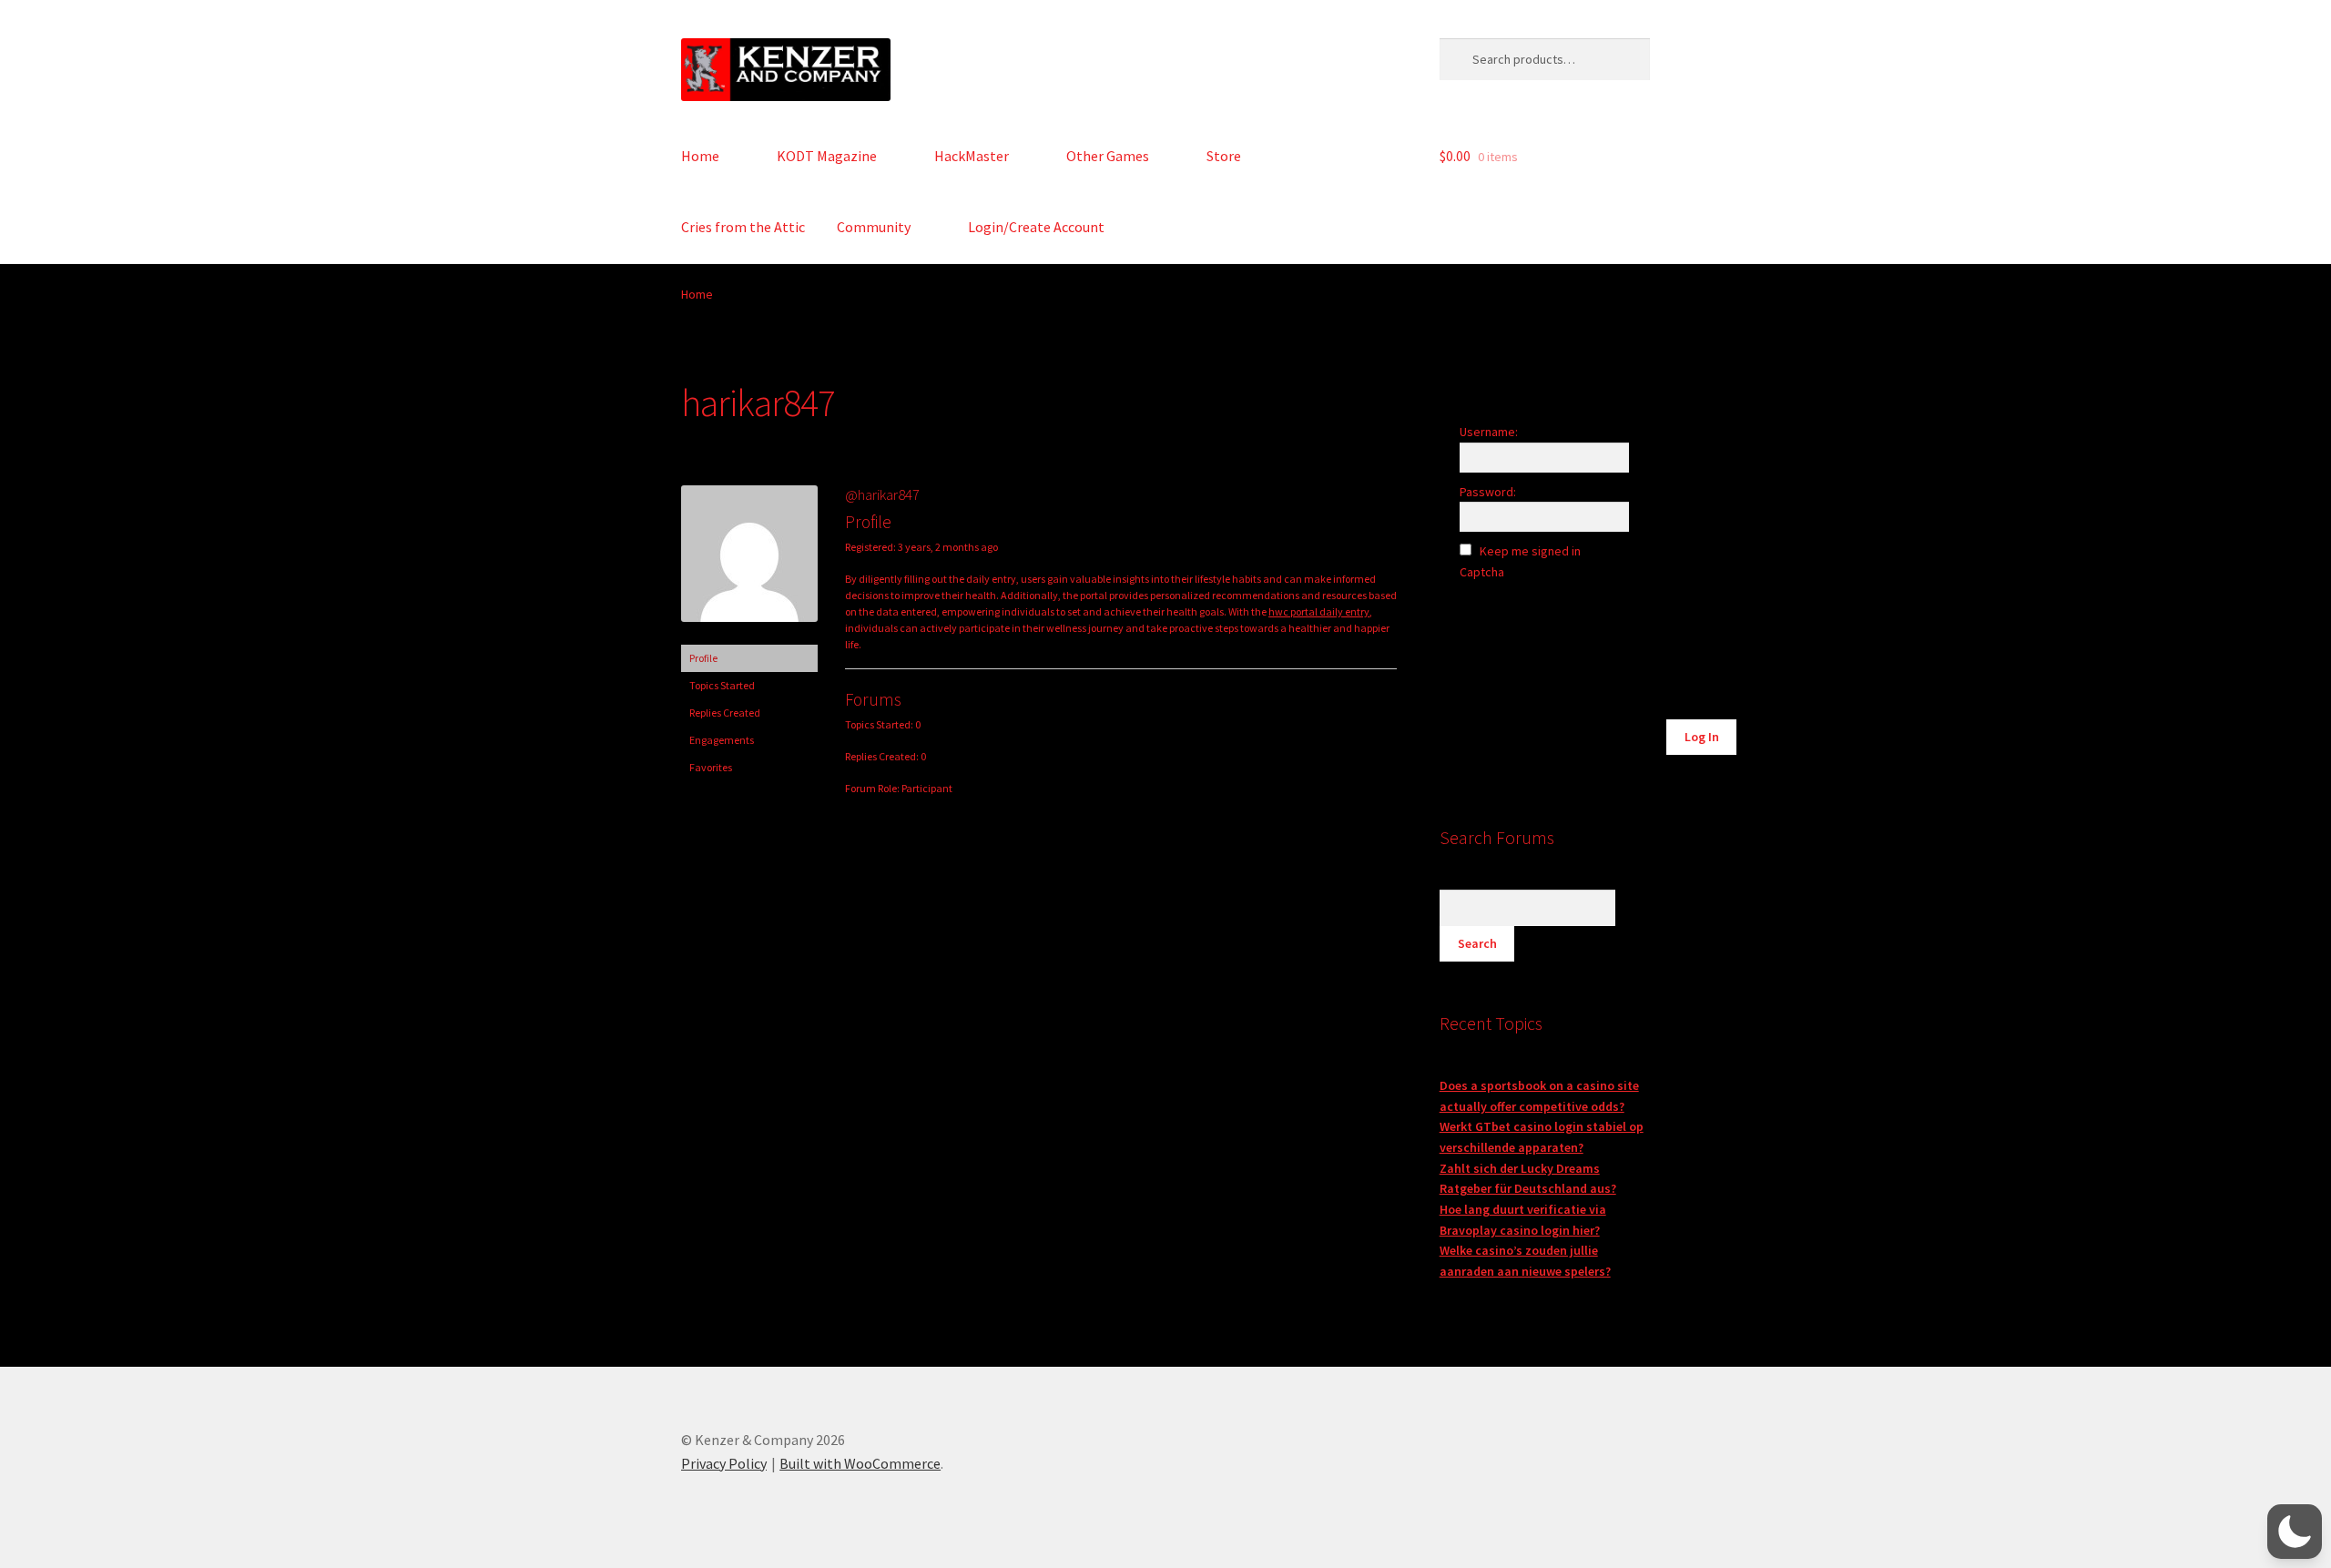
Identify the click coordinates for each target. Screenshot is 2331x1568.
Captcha (1483, 572)
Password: (1488, 492)
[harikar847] (749, 636)
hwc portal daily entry (1319, 611)
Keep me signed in (1530, 551)
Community (874, 227)
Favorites (711, 767)
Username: (1489, 432)
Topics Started (722, 685)
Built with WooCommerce (860, 1463)
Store (1224, 156)
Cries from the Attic (743, 227)
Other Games (1108, 156)
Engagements (722, 740)
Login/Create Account (1036, 227)
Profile (703, 658)
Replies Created (725, 713)
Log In (1702, 737)
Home (700, 156)
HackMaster (972, 156)
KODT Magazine (827, 156)
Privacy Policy (724, 1463)
